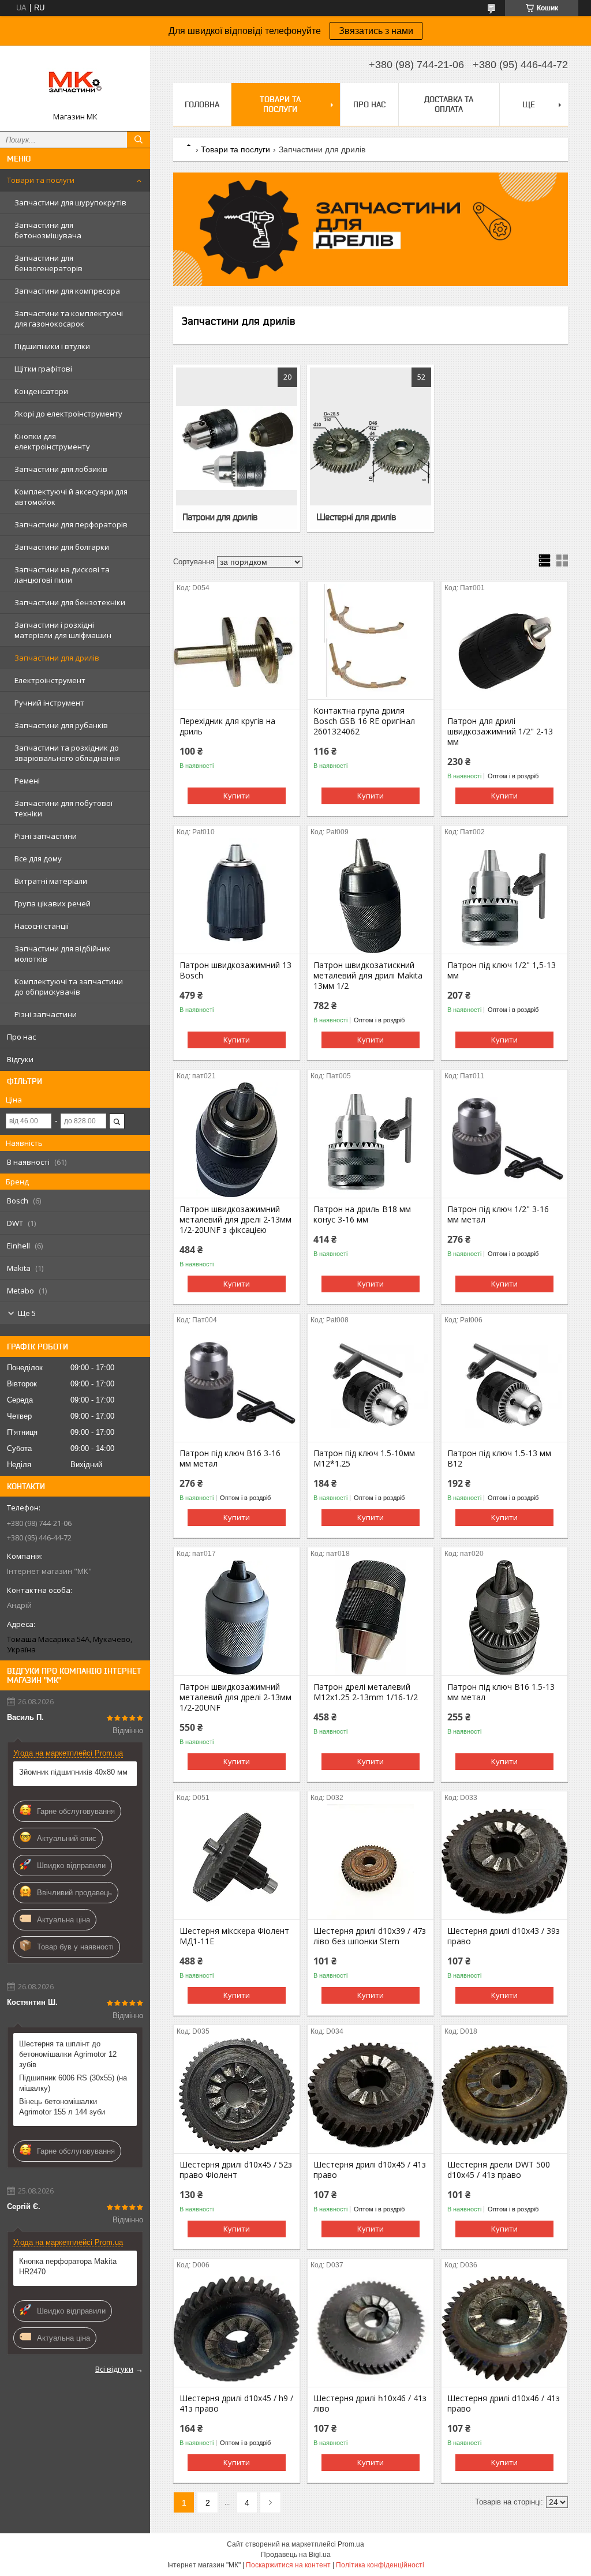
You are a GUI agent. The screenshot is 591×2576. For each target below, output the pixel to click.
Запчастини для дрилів (57, 658)
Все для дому (38, 858)
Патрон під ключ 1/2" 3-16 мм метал (498, 1214)
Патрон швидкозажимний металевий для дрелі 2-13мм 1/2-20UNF (235, 1697)
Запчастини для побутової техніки (63, 808)
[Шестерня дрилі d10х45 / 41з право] (371, 2095)
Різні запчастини (46, 836)
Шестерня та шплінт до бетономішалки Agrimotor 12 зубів (68, 2054)
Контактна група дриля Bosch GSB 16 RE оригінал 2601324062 (364, 721)
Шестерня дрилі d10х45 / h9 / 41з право (236, 2403)
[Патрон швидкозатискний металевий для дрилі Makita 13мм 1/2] (371, 896)
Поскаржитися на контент (288, 2565)
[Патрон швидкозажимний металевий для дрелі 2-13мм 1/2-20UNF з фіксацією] (237, 1140)
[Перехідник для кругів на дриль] (237, 652)
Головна (202, 104)
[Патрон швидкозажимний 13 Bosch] (237, 896)
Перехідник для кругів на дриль (227, 726)
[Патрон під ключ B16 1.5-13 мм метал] (504, 1618)
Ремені (27, 781)
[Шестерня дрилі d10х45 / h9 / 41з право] (237, 2329)
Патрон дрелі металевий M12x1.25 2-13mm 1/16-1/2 (366, 1692)
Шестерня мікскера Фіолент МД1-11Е (234, 1936)
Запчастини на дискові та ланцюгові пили (62, 575)
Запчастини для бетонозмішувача (48, 230)
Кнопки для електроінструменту (52, 441)
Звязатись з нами (376, 31)
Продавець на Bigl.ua (296, 2555)
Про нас (21, 1037)
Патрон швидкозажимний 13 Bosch (235, 970)
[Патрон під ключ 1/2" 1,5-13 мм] (504, 896)
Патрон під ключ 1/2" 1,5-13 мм (502, 970)
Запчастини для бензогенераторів (48, 263)
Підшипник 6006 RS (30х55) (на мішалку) (73, 2083)
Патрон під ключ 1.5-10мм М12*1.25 (364, 1458)
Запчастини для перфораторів (71, 524)
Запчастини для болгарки (62, 547)
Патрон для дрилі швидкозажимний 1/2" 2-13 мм (500, 732)
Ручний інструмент (49, 703)
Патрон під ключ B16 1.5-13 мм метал (501, 1692)
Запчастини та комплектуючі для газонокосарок (69, 318)
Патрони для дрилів (220, 517)
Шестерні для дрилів (356, 517)
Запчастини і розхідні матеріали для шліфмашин (63, 630)
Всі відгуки (114, 2369)
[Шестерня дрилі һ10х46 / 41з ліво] (371, 2329)
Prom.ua (351, 2544)
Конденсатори (41, 391)
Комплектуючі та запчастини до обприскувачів (69, 987)
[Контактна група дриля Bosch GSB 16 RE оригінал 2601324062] (371, 642)
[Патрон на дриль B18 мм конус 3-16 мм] (371, 1140)
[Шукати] (139, 140)
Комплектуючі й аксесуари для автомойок (71, 497)
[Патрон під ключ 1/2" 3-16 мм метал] (504, 1140)
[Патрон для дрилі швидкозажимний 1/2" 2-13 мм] (504, 652)
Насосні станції (42, 926)
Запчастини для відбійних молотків (62, 954)
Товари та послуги (41, 180)
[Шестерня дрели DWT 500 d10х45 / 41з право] (504, 2095)
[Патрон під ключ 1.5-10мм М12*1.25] (371, 1384)
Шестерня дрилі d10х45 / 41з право (370, 2170)
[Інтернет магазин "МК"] (75, 83)
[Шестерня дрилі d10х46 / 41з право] (504, 2329)
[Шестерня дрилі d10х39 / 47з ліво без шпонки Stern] (371, 1862)
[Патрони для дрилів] (237, 448)
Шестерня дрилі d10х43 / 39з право (504, 1936)
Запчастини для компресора (67, 291)
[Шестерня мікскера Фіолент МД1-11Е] (237, 1862)
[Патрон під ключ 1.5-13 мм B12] (504, 1384)
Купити (237, 796)
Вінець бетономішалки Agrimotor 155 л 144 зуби (62, 2107)
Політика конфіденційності (380, 2565)
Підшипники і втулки (52, 346)
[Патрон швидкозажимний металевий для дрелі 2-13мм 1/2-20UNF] (237, 1618)
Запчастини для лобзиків (61, 469)
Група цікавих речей (53, 903)
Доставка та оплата (449, 104)
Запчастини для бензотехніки (70, 602)
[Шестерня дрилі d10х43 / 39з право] (504, 1862)
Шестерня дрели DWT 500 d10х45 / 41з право (499, 2170)
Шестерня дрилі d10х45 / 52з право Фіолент (236, 2170)
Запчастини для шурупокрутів (70, 203)
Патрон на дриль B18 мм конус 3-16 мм (362, 1214)
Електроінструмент (50, 680)
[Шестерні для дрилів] (371, 448)
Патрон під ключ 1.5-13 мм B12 (499, 1458)
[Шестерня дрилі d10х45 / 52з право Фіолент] (237, 2095)
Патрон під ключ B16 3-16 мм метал (230, 1458)
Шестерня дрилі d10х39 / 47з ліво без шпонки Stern (370, 1936)
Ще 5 (27, 1313)
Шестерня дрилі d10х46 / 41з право (504, 2403)
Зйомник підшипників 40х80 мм (73, 1772)
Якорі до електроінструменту (68, 414)
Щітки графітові (43, 369)
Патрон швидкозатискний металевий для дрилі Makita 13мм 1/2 (368, 976)
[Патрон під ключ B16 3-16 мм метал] (237, 1384)
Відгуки (20, 1059)
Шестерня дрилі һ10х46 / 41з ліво (370, 2403)
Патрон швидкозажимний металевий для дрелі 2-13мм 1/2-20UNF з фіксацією (235, 1220)
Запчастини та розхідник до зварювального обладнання (67, 753)
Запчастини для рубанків (61, 725)
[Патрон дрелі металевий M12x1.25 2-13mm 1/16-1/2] (371, 1618)
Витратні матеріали (51, 881)
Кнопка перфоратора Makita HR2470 (68, 2266)
